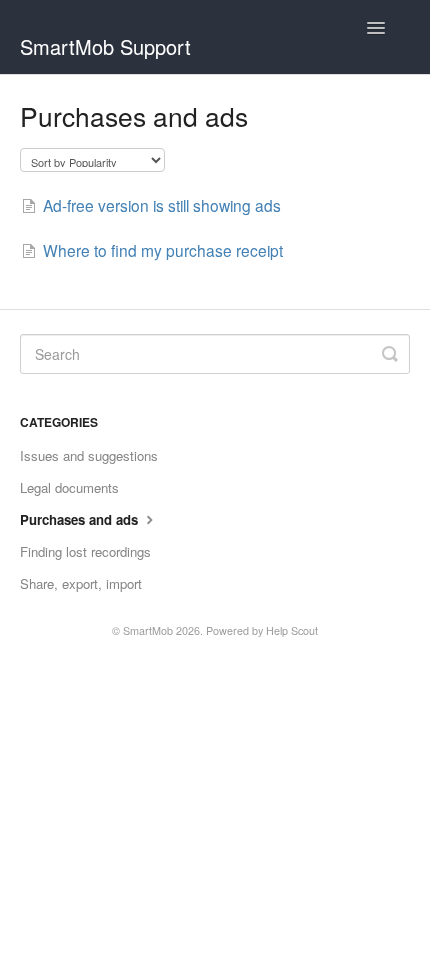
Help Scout (292, 630)
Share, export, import (81, 583)
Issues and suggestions (89, 455)
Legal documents (69, 487)
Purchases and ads (81, 519)
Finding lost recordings (85, 551)
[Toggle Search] (390, 354)
